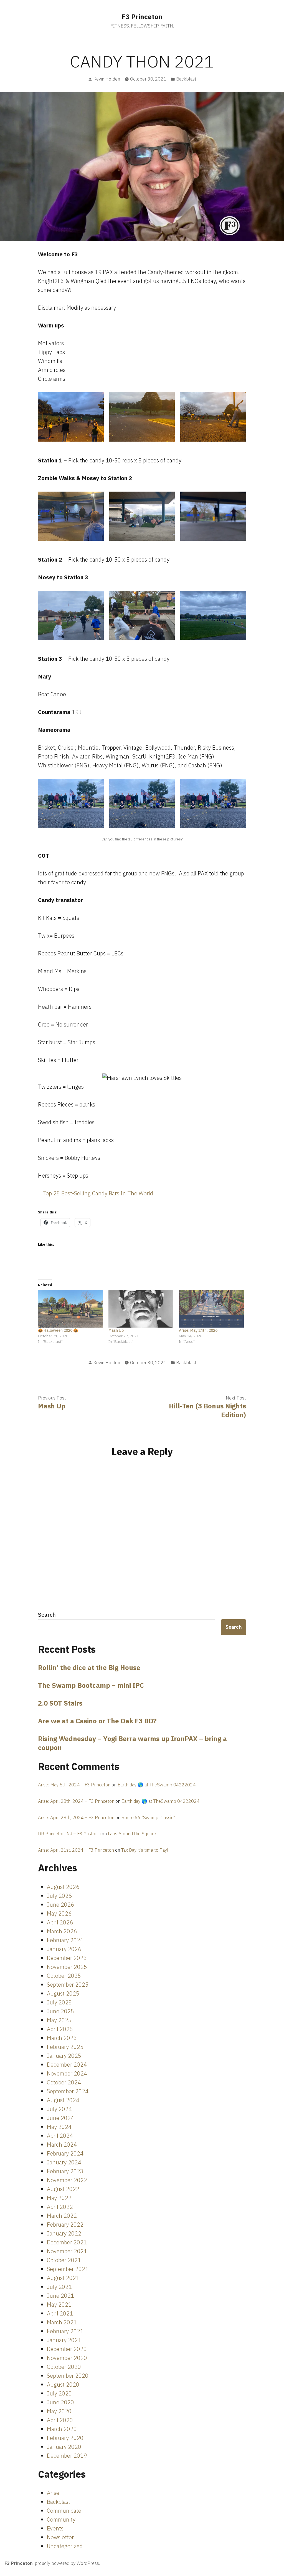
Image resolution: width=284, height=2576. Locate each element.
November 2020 (67, 2358)
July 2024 (59, 2109)
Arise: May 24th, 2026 (198, 1330)
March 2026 (62, 1931)
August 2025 (63, 1993)
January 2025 (64, 2056)
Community (61, 2519)
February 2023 (65, 2171)
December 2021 (67, 2242)
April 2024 (60, 2136)
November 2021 (67, 2251)
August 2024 (63, 2100)
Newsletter (60, 2537)
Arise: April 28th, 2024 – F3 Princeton (76, 1801)
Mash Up (116, 1330)
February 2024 (65, 2153)
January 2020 (64, 2447)
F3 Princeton (142, 17)
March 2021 (62, 2322)
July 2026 (59, 1896)
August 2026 (63, 1887)
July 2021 (59, 2287)
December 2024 (67, 2065)
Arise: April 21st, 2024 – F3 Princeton (76, 1850)
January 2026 (64, 1949)
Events (55, 2528)
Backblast (186, 79)
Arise (53, 2493)
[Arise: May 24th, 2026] (211, 1309)
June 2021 (60, 2296)
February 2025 (65, 2047)
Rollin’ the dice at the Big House (89, 1668)
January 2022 (64, 2233)
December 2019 (67, 2456)
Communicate (64, 2511)
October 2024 (64, 2082)
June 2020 (60, 2402)
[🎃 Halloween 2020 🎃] (70, 1309)
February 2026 (65, 1940)
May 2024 (59, 2127)
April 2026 (60, 1922)
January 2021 (64, 2340)
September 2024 (68, 2091)
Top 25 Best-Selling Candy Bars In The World (98, 1193)
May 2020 (59, 2411)
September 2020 (68, 2376)
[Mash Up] (141, 1309)
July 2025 (59, 2002)
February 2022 (65, 2225)
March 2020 (62, 2429)
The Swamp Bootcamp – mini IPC (91, 1685)
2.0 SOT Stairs (60, 1703)
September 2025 (68, 1985)
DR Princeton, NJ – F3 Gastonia (69, 1834)
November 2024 (67, 2073)
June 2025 (60, 2011)
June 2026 (60, 1905)
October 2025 (64, 1976)
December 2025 (67, 1958)
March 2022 (62, 2216)
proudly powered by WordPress (67, 2563)
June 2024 (60, 2118)
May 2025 (59, 2020)
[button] (71, 417)
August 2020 (63, 2385)
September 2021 (68, 2269)
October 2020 (64, 2367)
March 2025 (62, 2038)
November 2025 (67, 1967)
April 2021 (60, 2313)
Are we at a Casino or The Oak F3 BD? (97, 1721)
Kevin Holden (107, 79)
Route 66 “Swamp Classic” (148, 1818)
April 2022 (60, 2207)
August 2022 (63, 2189)
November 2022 (67, 2180)
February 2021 (65, 2331)
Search (47, 1615)
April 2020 (60, 2420)
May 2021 (59, 2305)
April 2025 (60, 2029)
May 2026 (59, 1913)
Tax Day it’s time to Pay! (145, 1850)
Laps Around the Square (132, 1834)
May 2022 (59, 2198)
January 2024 (64, 2162)
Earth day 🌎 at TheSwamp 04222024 (157, 1785)
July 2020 (59, 2393)
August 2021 (63, 2278)
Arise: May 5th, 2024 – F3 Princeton (74, 1785)
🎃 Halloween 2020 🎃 (58, 1330)
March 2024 (62, 2145)
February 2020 (65, 2438)
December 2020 (67, 2349)
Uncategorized (65, 2546)
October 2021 (64, 2260)
